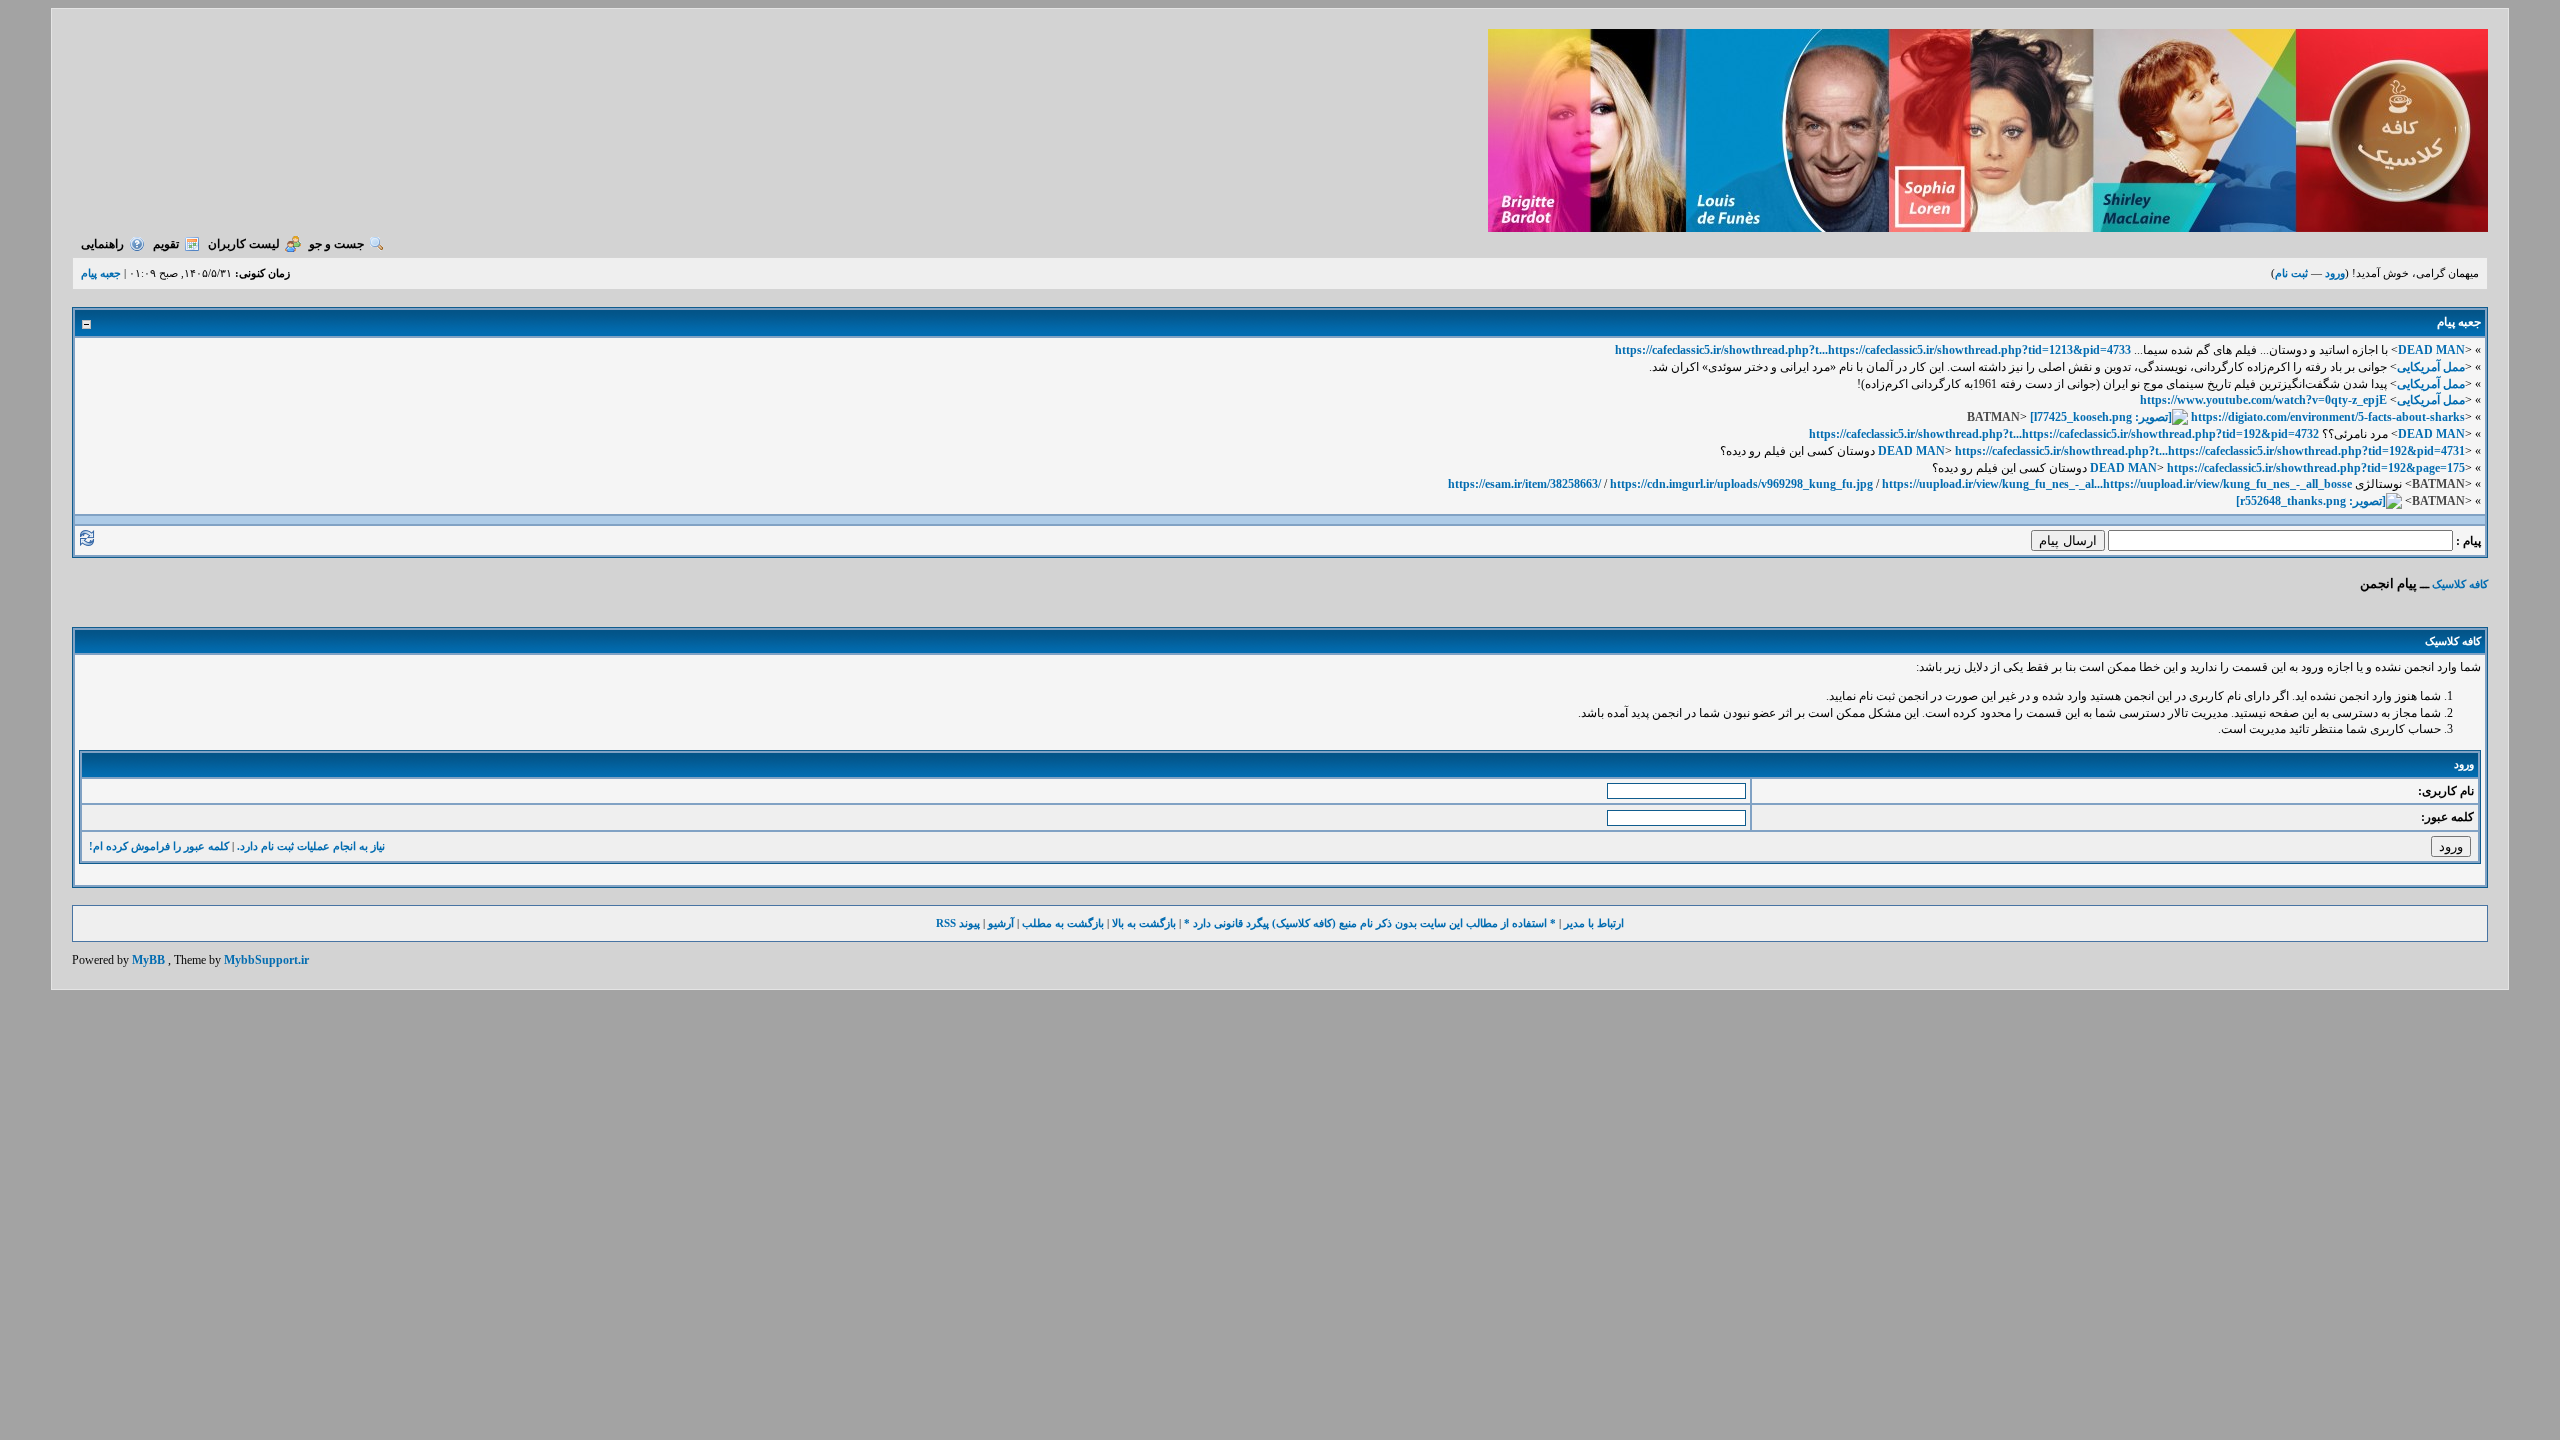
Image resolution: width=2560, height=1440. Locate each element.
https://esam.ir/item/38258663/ (1524, 484)
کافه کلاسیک (2460, 584)
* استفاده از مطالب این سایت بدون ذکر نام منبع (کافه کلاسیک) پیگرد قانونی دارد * (1370, 923)
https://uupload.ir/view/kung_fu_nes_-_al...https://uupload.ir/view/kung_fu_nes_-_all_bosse (2117, 484)
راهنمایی (102, 244)
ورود (2335, 273)
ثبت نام (2291, 273)
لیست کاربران (244, 244)
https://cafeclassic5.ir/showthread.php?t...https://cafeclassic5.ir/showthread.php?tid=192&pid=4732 (2064, 434)
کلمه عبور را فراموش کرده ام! (159, 846)
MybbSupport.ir (266, 960)
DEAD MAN (2431, 350)
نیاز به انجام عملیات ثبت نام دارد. (311, 846)
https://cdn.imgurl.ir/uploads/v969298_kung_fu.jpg (1741, 484)
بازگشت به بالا (1144, 923)
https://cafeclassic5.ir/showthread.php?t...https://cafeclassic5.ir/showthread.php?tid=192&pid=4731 (2210, 451)
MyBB (148, 960)
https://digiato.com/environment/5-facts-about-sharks (2328, 417)
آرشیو (1001, 923)
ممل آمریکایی (2431, 367)
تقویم (166, 244)
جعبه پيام (101, 273)
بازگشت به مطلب (1063, 923)
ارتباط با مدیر (1594, 923)
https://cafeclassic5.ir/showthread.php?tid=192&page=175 (2316, 468)
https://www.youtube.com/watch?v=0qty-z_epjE (2263, 400)
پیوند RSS (958, 923)
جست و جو (336, 244)
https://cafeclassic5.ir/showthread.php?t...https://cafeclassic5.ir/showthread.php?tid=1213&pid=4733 (1873, 350)
